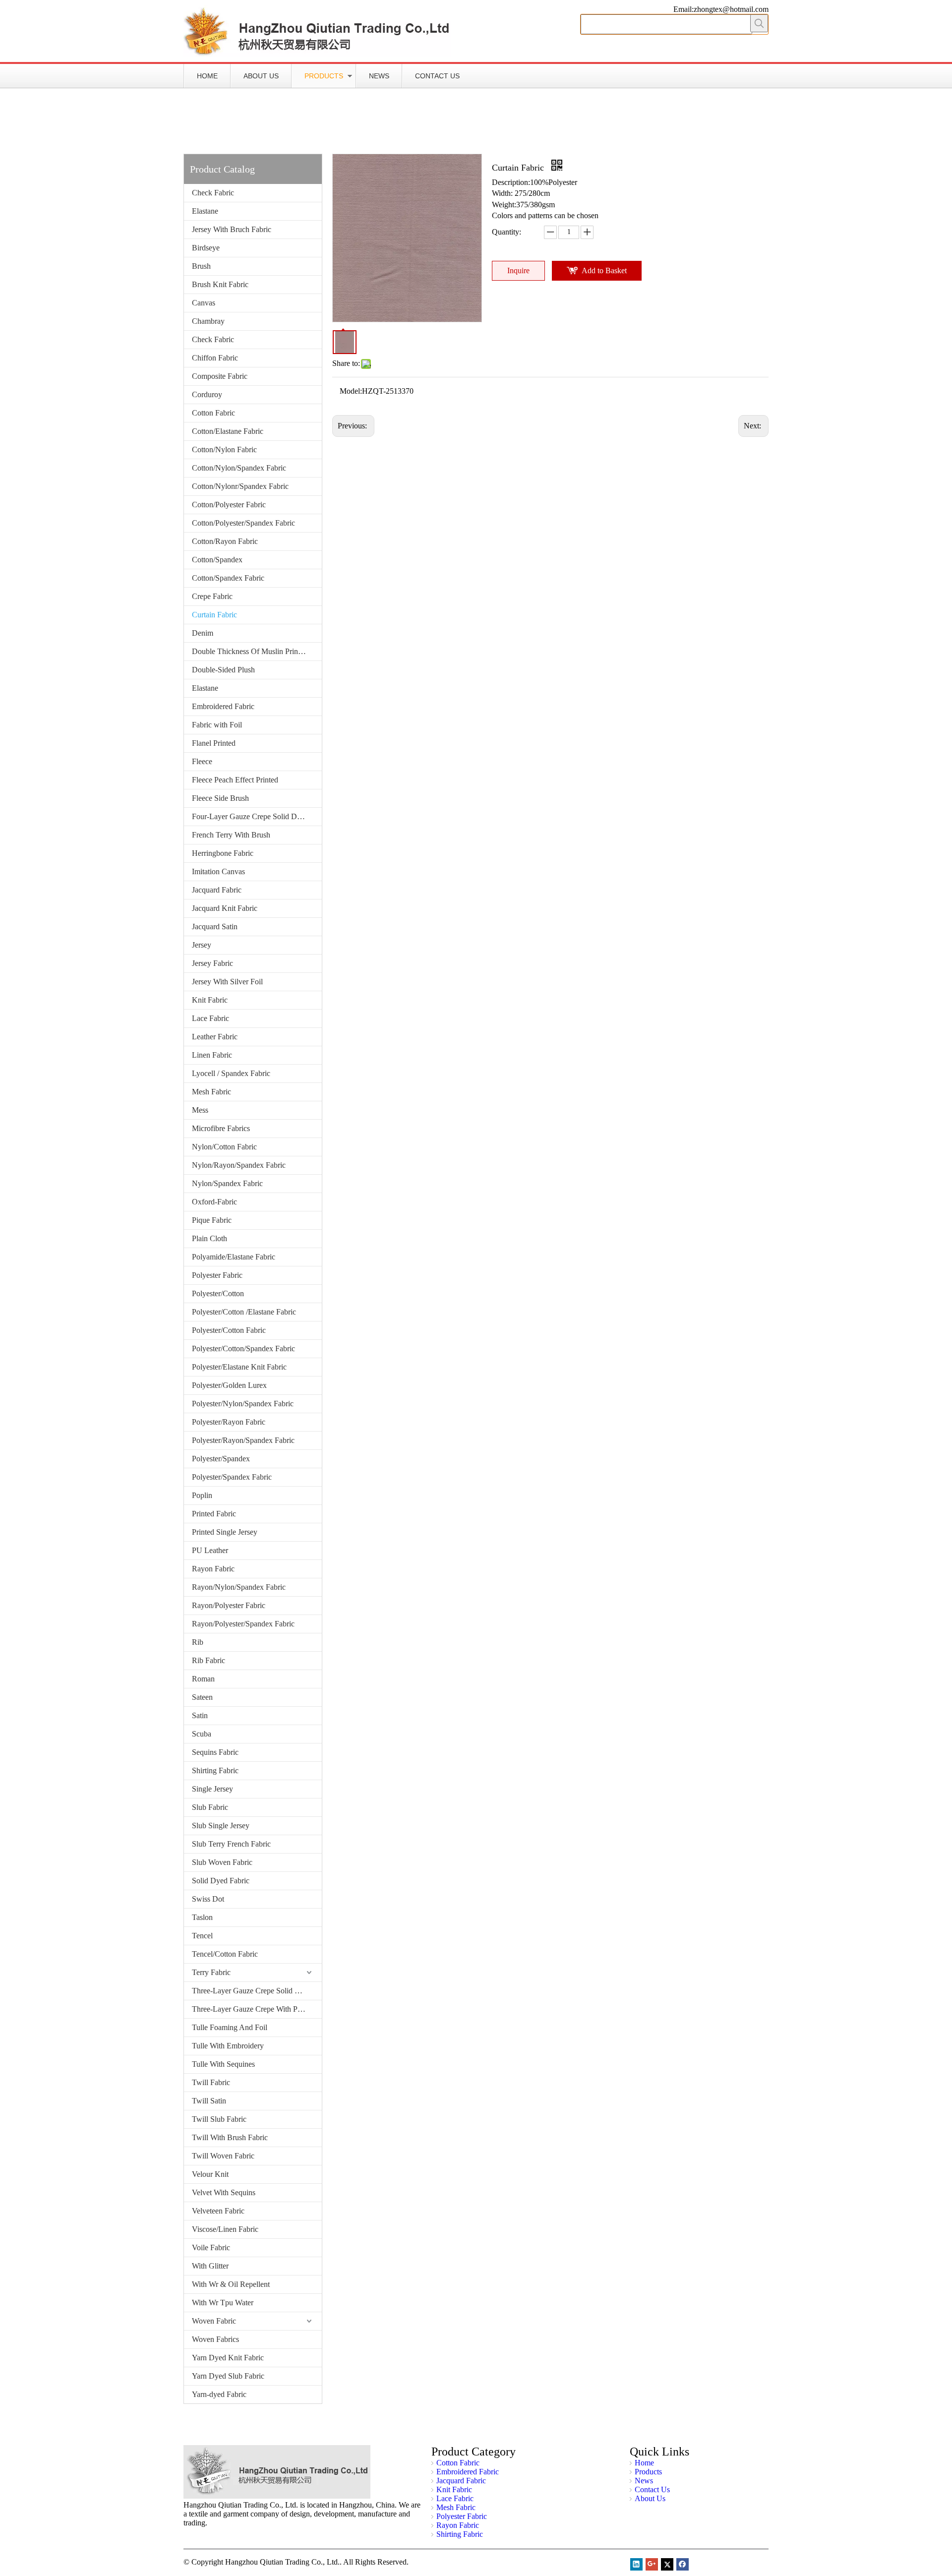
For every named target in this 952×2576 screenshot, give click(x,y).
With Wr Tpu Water (223, 2303)
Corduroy (207, 394)
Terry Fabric (211, 1972)
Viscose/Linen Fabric (225, 2229)
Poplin (202, 1495)
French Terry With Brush (231, 835)
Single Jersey (212, 1789)
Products (324, 76)
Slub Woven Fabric (222, 1862)
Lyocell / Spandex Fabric (231, 1073)
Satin (200, 1715)
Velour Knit (210, 2174)
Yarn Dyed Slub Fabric (228, 2376)
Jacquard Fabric (217, 890)
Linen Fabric (212, 1055)
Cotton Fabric (213, 413)
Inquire (518, 270)
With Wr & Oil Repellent (231, 2284)
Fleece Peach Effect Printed (235, 780)
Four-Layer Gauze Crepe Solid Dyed (250, 816)
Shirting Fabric (215, 1770)
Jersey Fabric (212, 963)
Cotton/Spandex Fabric (228, 578)
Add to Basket (604, 270)
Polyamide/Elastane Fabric (234, 1257)
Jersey (202, 945)
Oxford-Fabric (214, 1202)
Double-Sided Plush (223, 670)
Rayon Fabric (213, 1569)
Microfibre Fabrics (221, 1128)
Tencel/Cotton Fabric (225, 1954)
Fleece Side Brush (220, 798)
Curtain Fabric (214, 615)
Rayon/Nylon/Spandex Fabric (239, 1587)
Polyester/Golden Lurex (229, 1385)
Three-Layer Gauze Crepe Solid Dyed (252, 1991)
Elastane (205, 211)
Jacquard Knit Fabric (225, 908)
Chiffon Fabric (215, 358)
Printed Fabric (214, 1514)
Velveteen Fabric (218, 2211)
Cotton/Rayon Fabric (225, 541)
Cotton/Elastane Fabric (228, 431)
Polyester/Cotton (218, 1293)
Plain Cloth (209, 1238)
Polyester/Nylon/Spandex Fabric (243, 1404)
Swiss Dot (208, 1899)
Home (207, 76)
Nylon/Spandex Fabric (227, 1183)
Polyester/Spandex (221, 1459)
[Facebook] (683, 2564)
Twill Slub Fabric (219, 2119)
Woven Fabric (214, 2321)
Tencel (202, 1936)
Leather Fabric (215, 1037)
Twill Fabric (211, 2082)
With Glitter (210, 2266)
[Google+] (652, 2564)
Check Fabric (213, 193)
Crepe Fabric (212, 596)
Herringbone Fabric (223, 853)
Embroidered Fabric (223, 706)
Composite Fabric (220, 376)
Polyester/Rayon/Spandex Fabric (243, 1440)
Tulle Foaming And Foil (230, 2027)
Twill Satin (209, 2101)
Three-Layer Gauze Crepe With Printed (254, 2009)
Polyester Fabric (217, 1275)
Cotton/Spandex (217, 560)
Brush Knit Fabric (220, 284)
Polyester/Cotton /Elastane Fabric (244, 1312)
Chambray (208, 321)
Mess (200, 1110)
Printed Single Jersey (225, 1532)
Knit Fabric (210, 1000)
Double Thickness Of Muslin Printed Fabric (257, 651)
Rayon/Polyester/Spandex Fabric (243, 1624)
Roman (203, 1679)
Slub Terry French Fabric (231, 1844)
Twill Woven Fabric (223, 2156)
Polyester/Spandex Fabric (232, 1477)
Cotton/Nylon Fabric (224, 449)
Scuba (202, 1734)
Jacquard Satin (215, 927)
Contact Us (437, 76)
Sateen (202, 1697)
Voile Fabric (211, 2247)
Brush (201, 266)
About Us (261, 76)
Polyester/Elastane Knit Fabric (239, 1367)
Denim (203, 633)
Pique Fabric (212, 1220)
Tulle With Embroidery (228, 2046)
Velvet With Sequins (224, 2192)
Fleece (202, 761)
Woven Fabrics (215, 2339)
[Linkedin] (636, 2564)
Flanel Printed (214, 743)
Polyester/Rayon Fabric (229, 1422)
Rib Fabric (208, 1660)
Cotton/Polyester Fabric (229, 505)
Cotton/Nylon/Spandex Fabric (239, 468)
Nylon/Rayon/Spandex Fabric (239, 1165)
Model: (351, 391)
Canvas (204, 303)
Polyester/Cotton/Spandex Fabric (243, 1348)
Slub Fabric (210, 1807)
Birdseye (206, 248)
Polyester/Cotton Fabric (229, 1330)
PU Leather (210, 1550)
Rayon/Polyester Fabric (229, 1605)
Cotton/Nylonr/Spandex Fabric (240, 486)
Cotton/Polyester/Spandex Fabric (243, 523)
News (379, 76)
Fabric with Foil (217, 725)
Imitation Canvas (218, 871)
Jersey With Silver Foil (227, 982)
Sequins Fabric (215, 1752)
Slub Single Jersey (221, 1826)
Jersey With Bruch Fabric (232, 229)
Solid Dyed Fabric (221, 1881)
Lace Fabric (210, 1018)
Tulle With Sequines (223, 2064)
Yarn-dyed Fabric (219, 2394)
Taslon (202, 1917)
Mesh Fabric (211, 1092)
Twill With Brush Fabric (230, 2137)
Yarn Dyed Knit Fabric (228, 2358)
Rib (198, 1642)
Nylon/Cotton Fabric (224, 1147)
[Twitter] (667, 2564)
